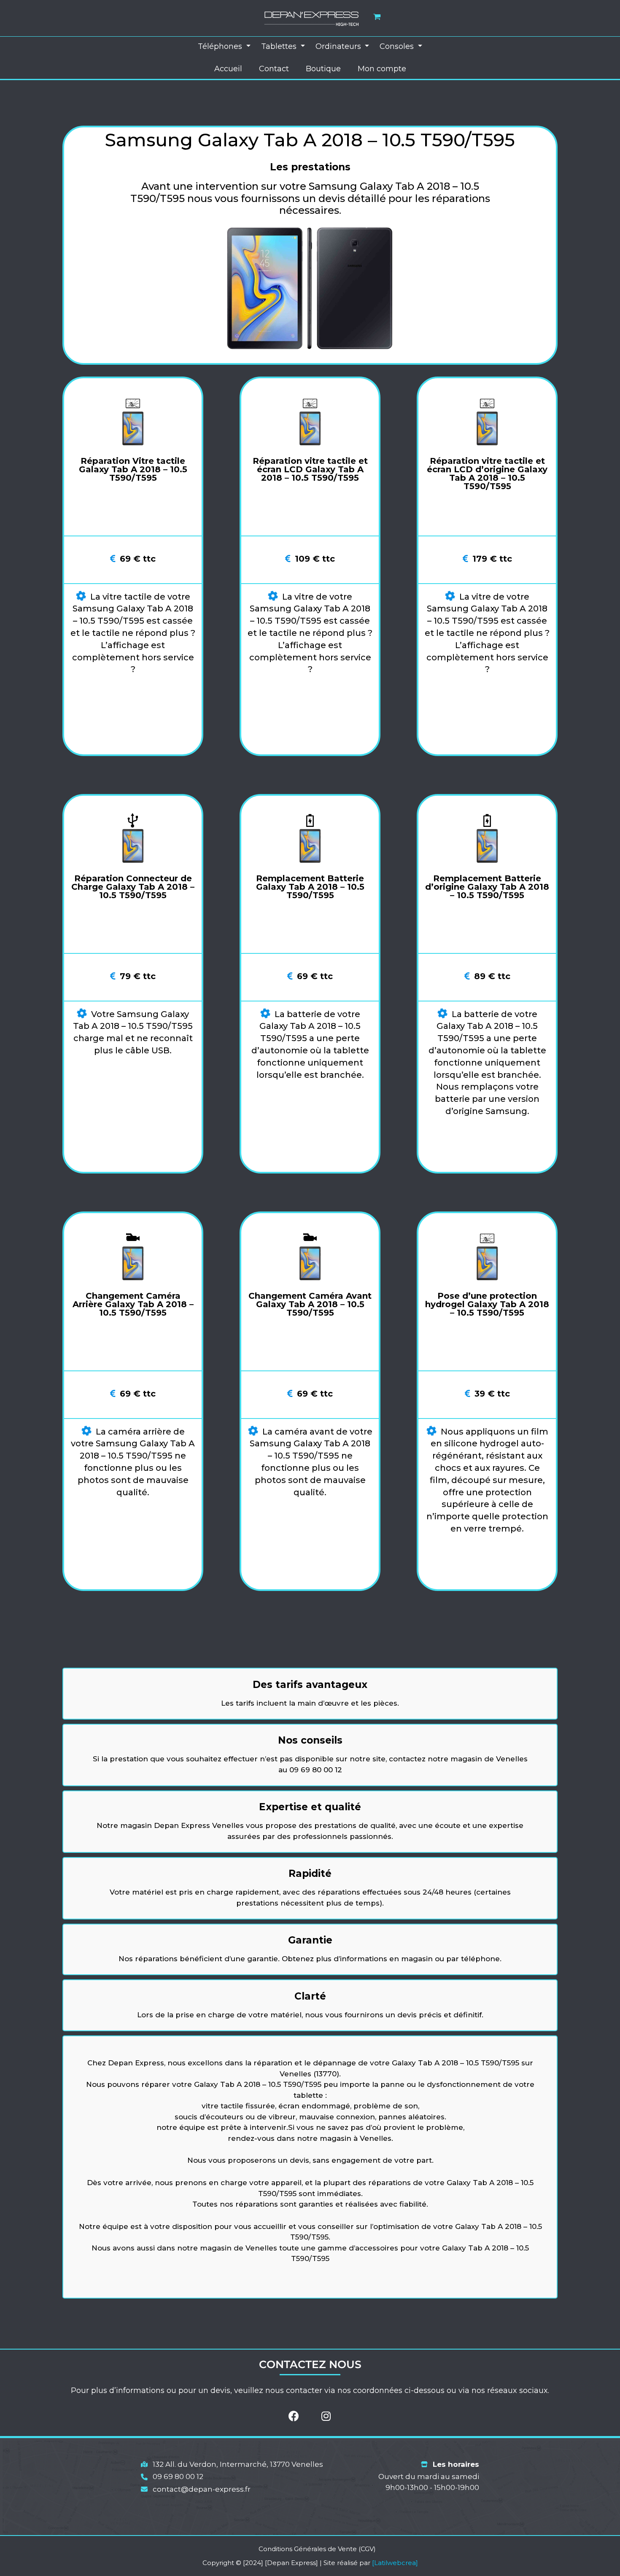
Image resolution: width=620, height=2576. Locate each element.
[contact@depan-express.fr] (196, 2490)
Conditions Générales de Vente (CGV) (317, 2549)
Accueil (228, 69)
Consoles (398, 46)
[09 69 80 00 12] (172, 2477)
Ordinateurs (339, 46)
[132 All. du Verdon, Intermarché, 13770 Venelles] (232, 2465)
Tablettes (280, 46)
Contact (274, 69)
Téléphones (221, 46)
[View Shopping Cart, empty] (377, 17)
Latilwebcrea (395, 2563)
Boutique (323, 69)
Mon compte (382, 69)
